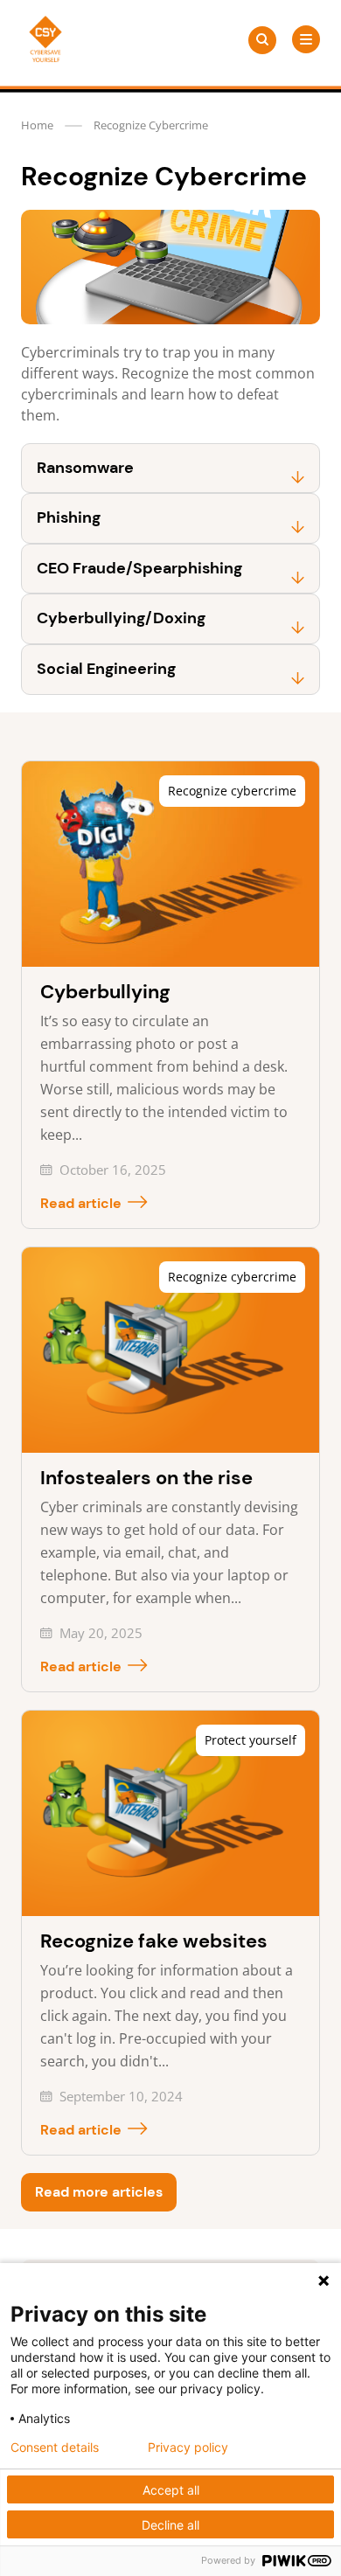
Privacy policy (188, 2448)
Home (37, 125)
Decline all (170, 2525)
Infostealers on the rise (146, 1478)
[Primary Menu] (306, 39)
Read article (81, 1203)
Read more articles (99, 2192)
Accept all (171, 2490)
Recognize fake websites (154, 1941)
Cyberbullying (105, 992)
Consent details (55, 2448)
